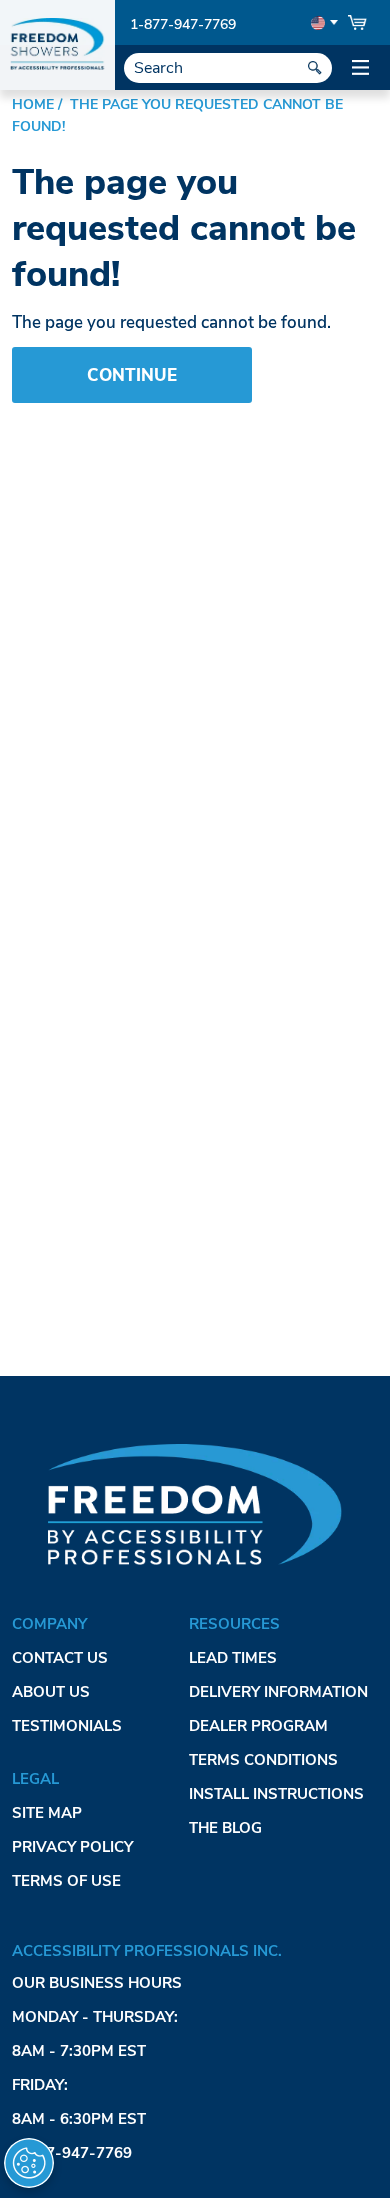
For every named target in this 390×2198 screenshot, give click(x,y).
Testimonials (67, 1726)
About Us (51, 1692)
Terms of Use (66, 1881)
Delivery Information (278, 1692)
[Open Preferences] (29, 2163)
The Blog (225, 1828)
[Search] (315, 68)
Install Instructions (276, 1794)
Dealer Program (258, 1726)
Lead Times (233, 1658)
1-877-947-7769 (183, 24)
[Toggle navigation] (360, 68)
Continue (132, 375)
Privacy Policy (72, 1847)
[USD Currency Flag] (322, 23)
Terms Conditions (263, 1760)
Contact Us (60, 1658)
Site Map (47, 1813)
